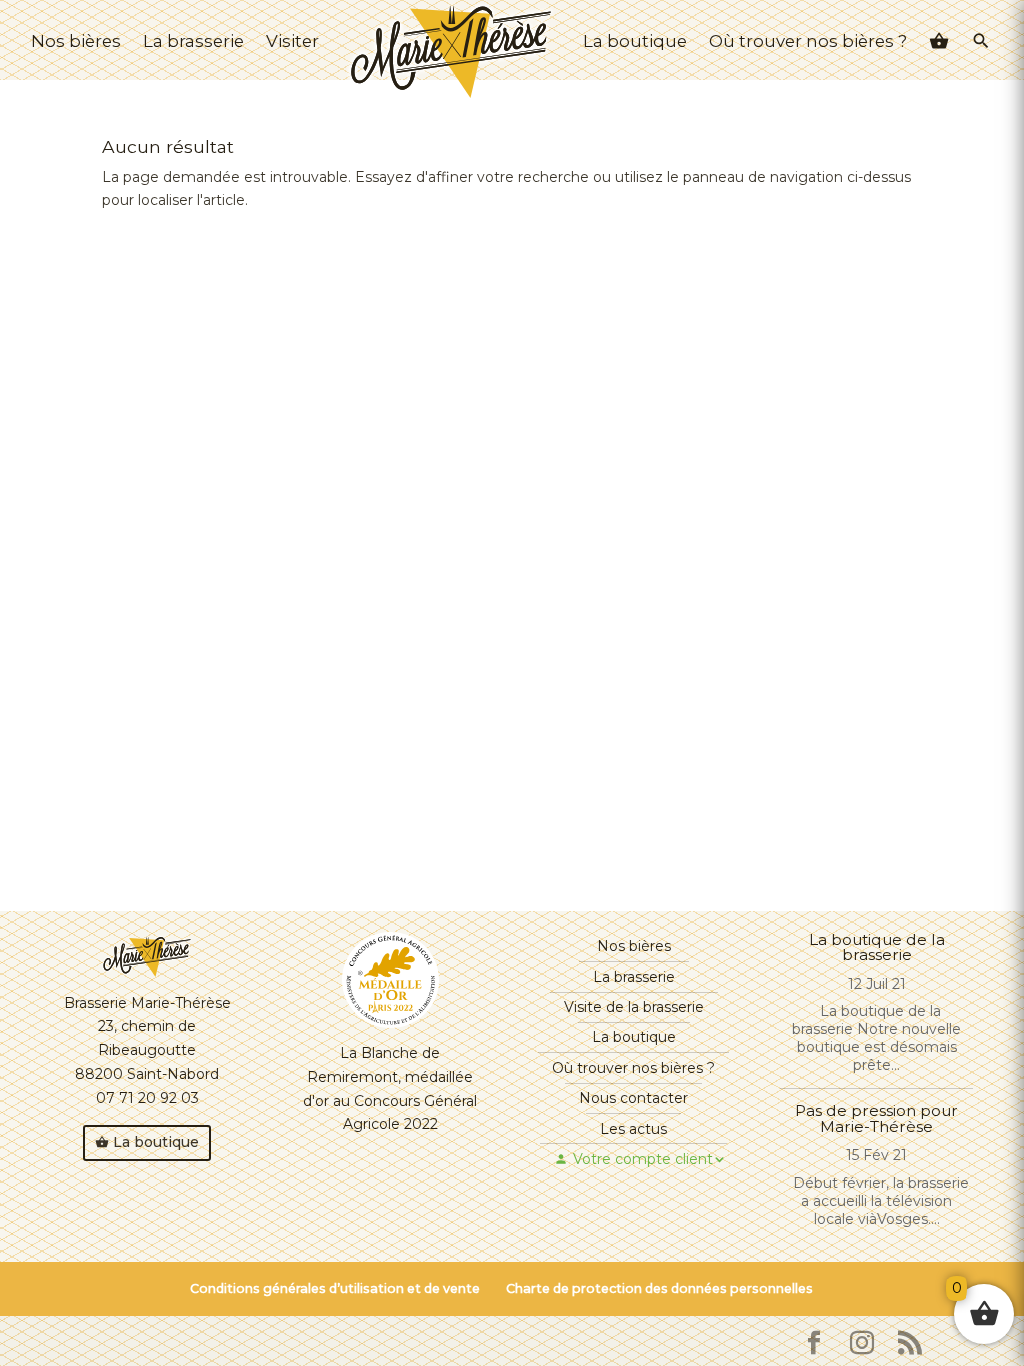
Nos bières (76, 41)
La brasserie (193, 41)
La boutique (635, 41)
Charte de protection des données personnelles (659, 1288)
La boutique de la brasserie (877, 947)
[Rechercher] (981, 43)
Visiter (292, 41)
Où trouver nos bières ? (808, 41)
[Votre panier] (939, 43)
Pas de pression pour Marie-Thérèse (876, 1118)
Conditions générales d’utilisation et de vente (335, 1288)
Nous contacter (633, 1098)
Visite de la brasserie (634, 1007)
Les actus (633, 1129)
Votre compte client (643, 1159)
